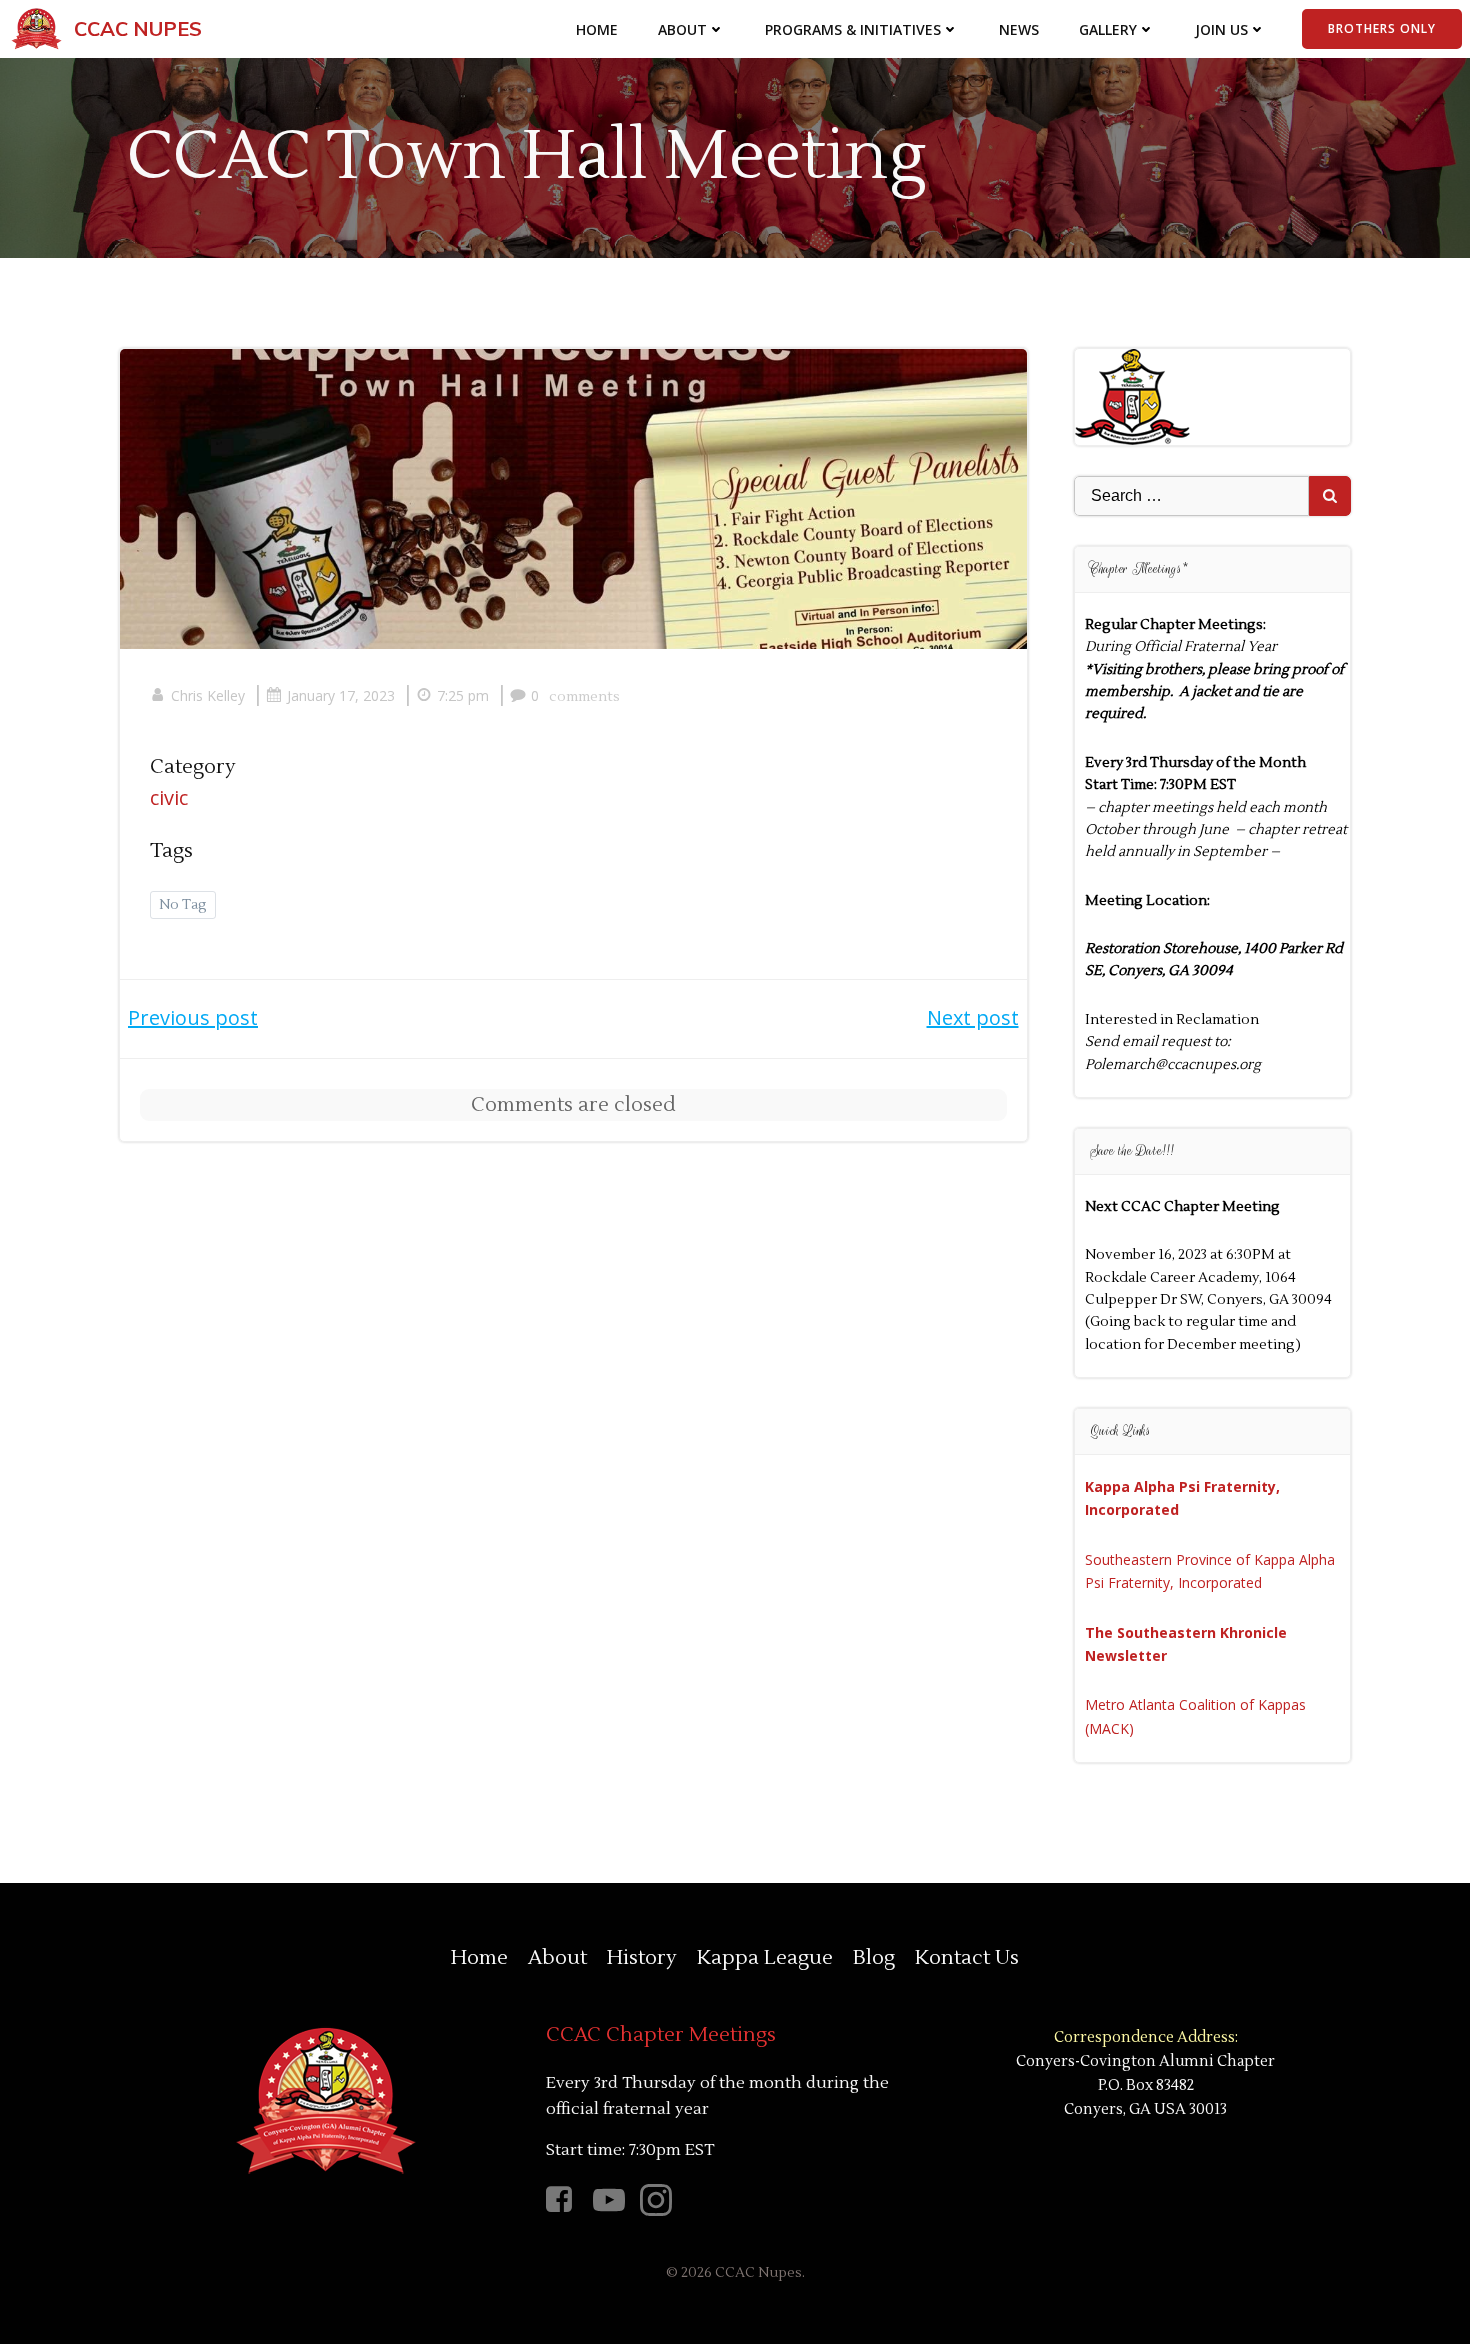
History (642, 1958)
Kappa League (765, 1958)
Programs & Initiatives (853, 29)
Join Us (1221, 29)
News (1019, 29)
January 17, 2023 (341, 695)
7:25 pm (463, 695)
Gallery (1108, 29)
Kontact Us (967, 1958)
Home (597, 29)
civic (169, 797)
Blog (874, 1958)
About (682, 29)
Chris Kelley (208, 695)
